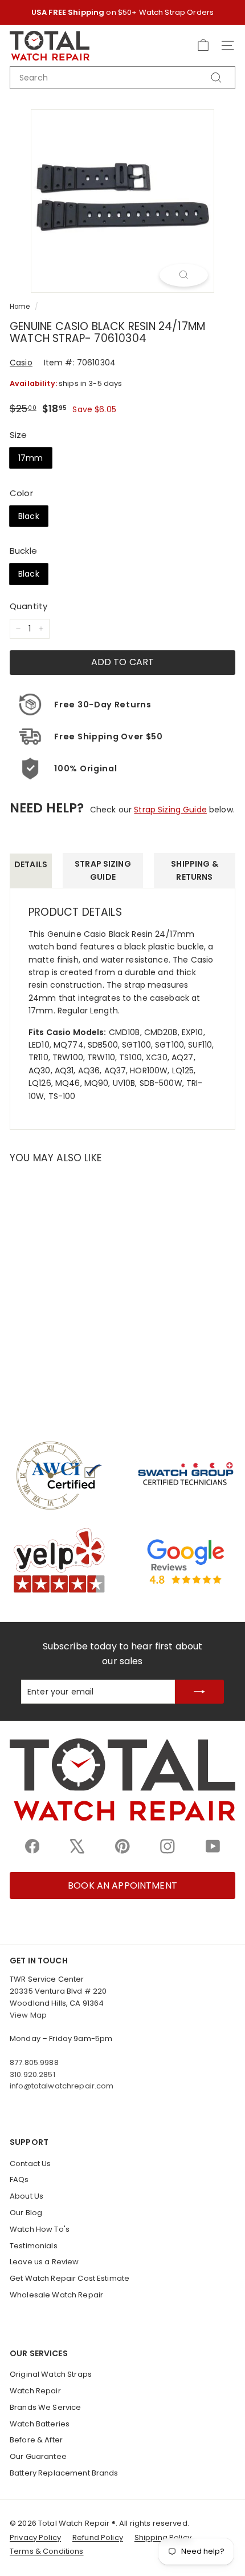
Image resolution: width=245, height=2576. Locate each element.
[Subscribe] (199, 1691)
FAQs (19, 2179)
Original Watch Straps (51, 2374)
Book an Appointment (122, 1885)
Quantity (28, 606)
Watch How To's (40, 2229)
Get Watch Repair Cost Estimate (70, 2278)
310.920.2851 (32, 2074)
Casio (21, 363)
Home (20, 307)
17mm (31, 458)
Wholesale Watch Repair (56, 2295)
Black (29, 516)
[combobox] (122, 78)
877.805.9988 (34, 2062)
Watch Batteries (40, 2424)
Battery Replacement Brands (64, 2473)
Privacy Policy (35, 2537)
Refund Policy (98, 2537)
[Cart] (203, 45)
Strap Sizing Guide (170, 810)
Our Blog (26, 2213)
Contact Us (30, 2164)
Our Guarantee (38, 2456)
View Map (28, 2015)
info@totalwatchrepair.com (62, 2086)
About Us (26, 2196)
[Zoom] (184, 275)
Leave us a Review (44, 2262)
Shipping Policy (163, 2537)
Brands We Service (45, 2407)
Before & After (36, 2440)
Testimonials (34, 2246)
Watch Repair (35, 2391)
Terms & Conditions (47, 2551)
